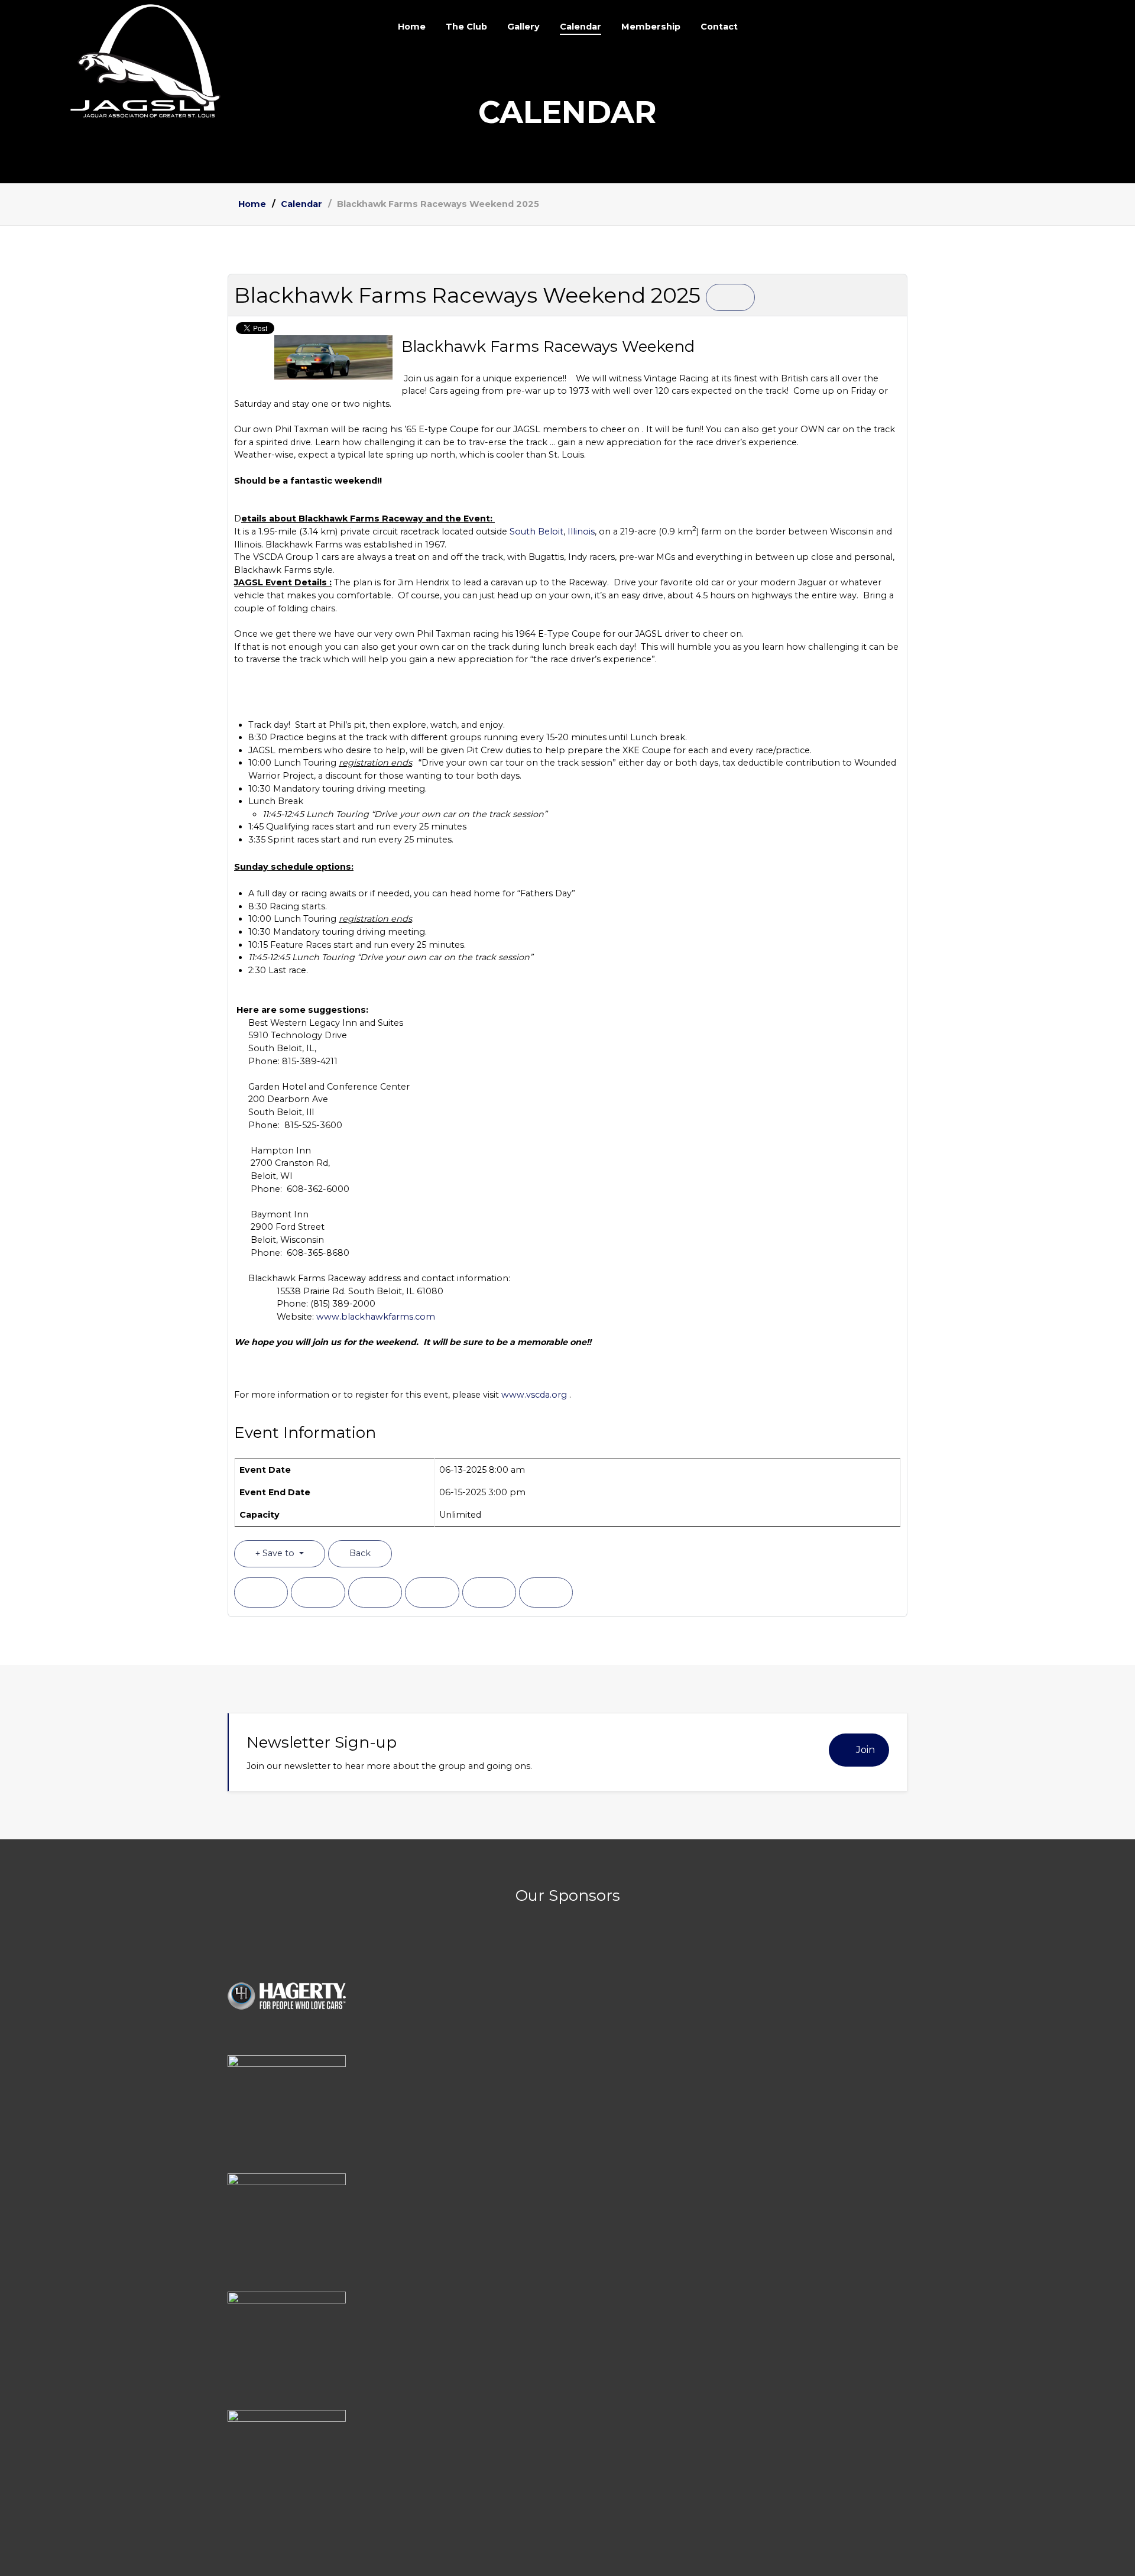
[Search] (1011, 27)
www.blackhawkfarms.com (376, 1317)
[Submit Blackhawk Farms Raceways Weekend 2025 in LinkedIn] (375, 1592)
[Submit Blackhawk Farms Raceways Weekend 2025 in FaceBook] (261, 1592)
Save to (278, 1553)
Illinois (581, 532)
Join (865, 1750)
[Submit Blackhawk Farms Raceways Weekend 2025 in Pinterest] (546, 1592)
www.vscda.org (534, 1395)
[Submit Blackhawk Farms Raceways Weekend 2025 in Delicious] (432, 1592)
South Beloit (536, 532)
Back (360, 1553)
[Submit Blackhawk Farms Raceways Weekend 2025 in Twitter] (318, 1592)
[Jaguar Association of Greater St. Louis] (149, 61)
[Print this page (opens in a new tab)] (730, 297)
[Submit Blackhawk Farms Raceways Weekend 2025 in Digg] (489, 1592)
